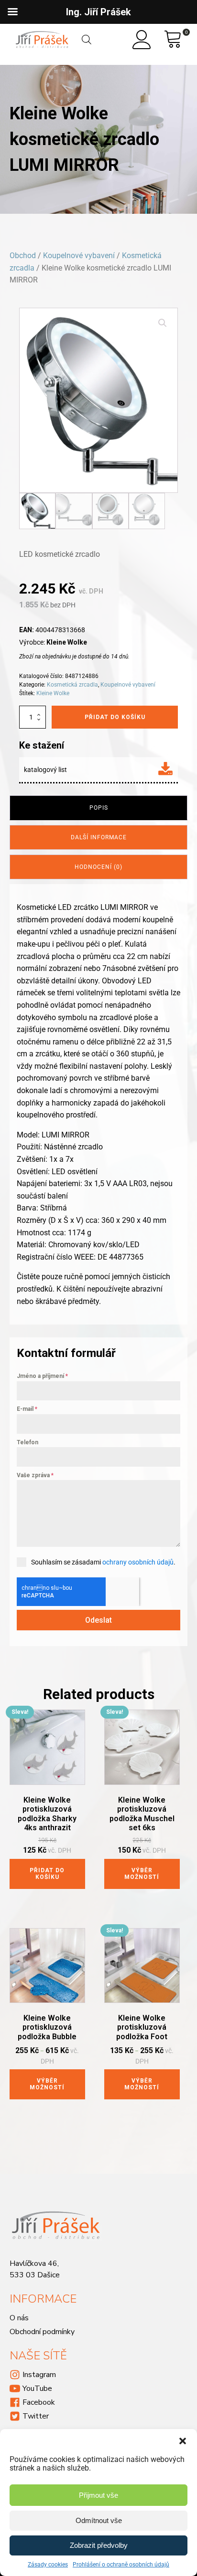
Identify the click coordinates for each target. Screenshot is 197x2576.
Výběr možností (142, 1874)
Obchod (23, 256)
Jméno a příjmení (42, 1376)
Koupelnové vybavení (79, 256)
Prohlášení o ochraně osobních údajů (121, 2565)
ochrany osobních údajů (138, 1562)
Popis (99, 808)
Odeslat (98, 1620)
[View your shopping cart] (173, 40)
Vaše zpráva (35, 1475)
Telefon (27, 1442)
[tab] (98, 808)
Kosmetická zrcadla (72, 685)
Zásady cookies (48, 2565)
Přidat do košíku (115, 717)
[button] (183, 2441)
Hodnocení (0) (98, 867)
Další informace (99, 837)
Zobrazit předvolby (99, 2545)
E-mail (27, 1409)
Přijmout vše (98, 2495)
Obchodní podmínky (42, 2332)
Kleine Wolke (53, 693)
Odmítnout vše (99, 2520)
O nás (19, 2318)
